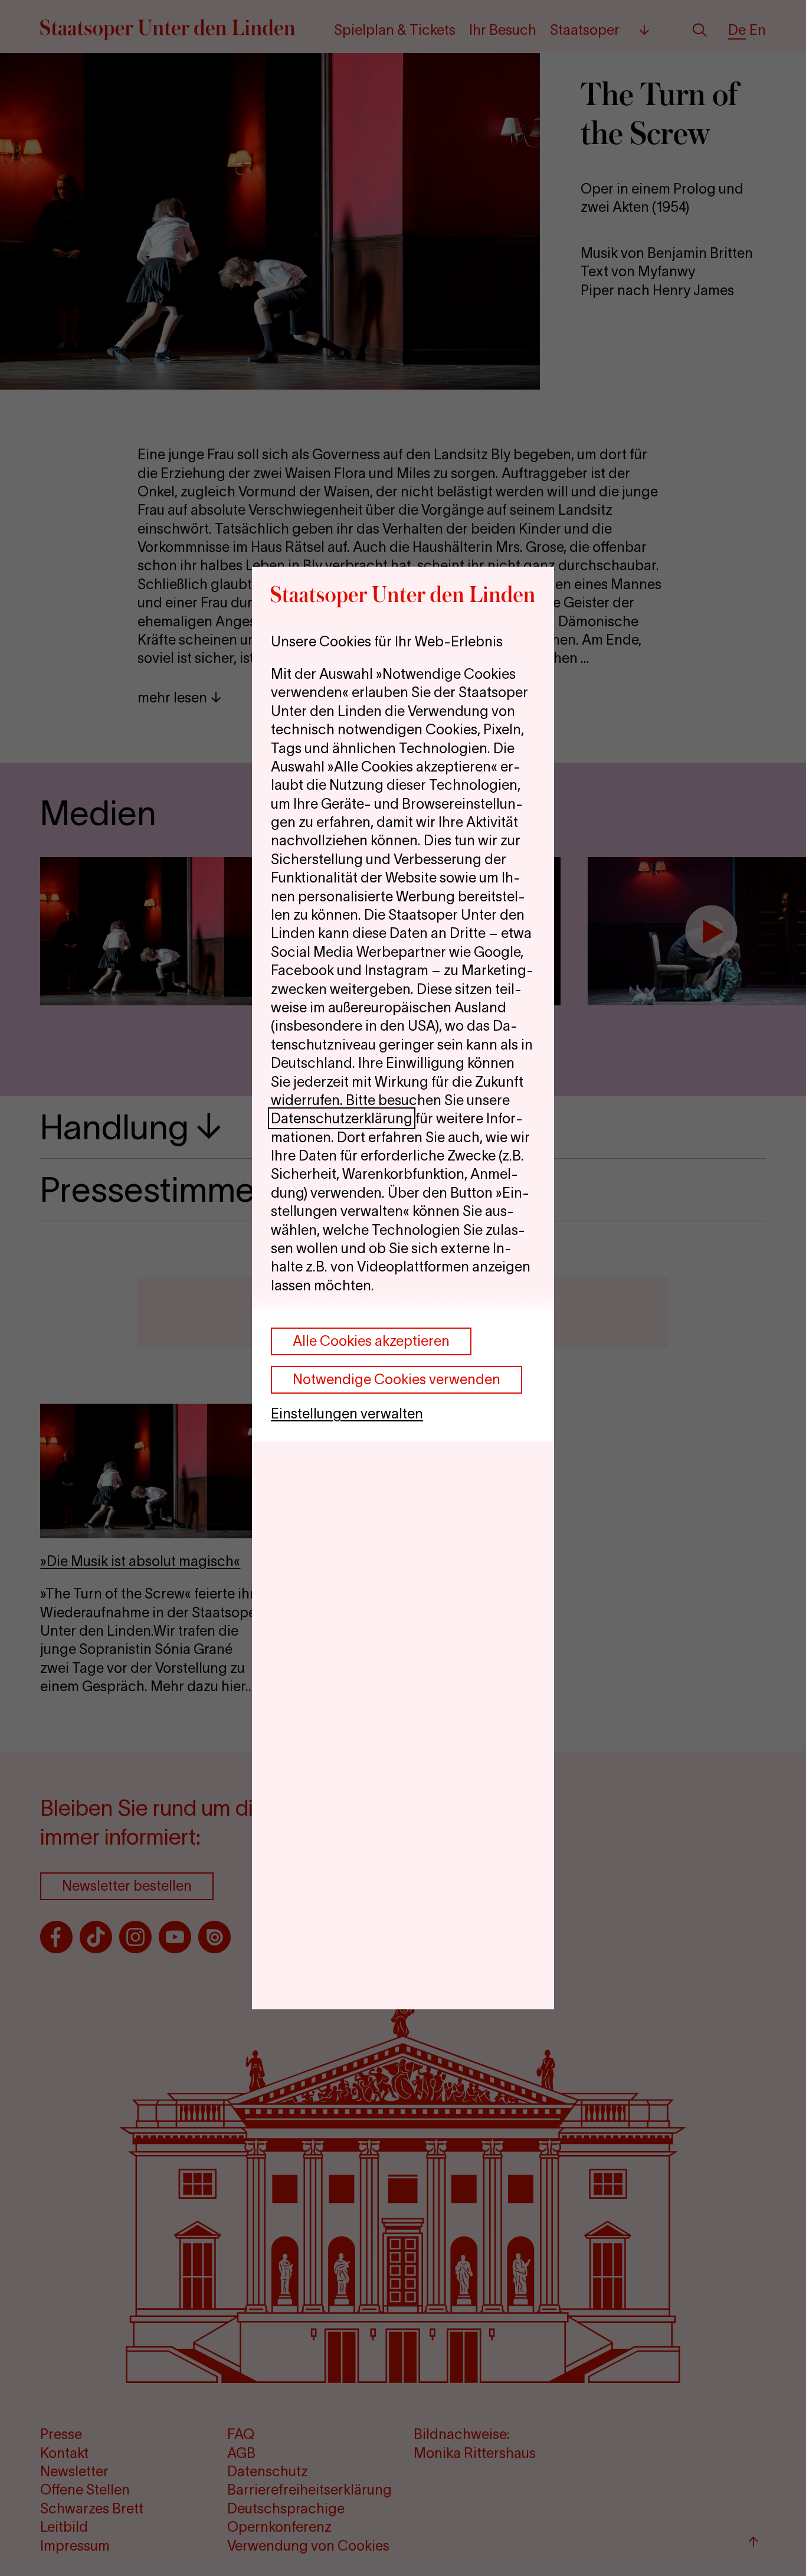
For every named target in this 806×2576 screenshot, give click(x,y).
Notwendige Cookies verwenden (397, 1379)
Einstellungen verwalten (347, 1413)
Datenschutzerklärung (342, 1118)
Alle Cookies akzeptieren (371, 1341)
